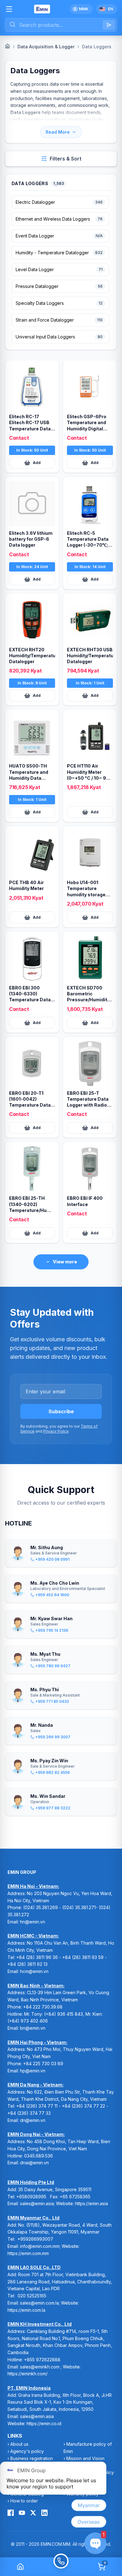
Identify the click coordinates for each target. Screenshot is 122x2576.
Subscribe (61, 1411)
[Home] (8, 46)
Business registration (32, 2458)
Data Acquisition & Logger (46, 47)
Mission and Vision (85, 2458)
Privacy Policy (56, 1431)
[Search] (109, 25)
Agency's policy (27, 2451)
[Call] (61, 2567)
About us (19, 2444)
